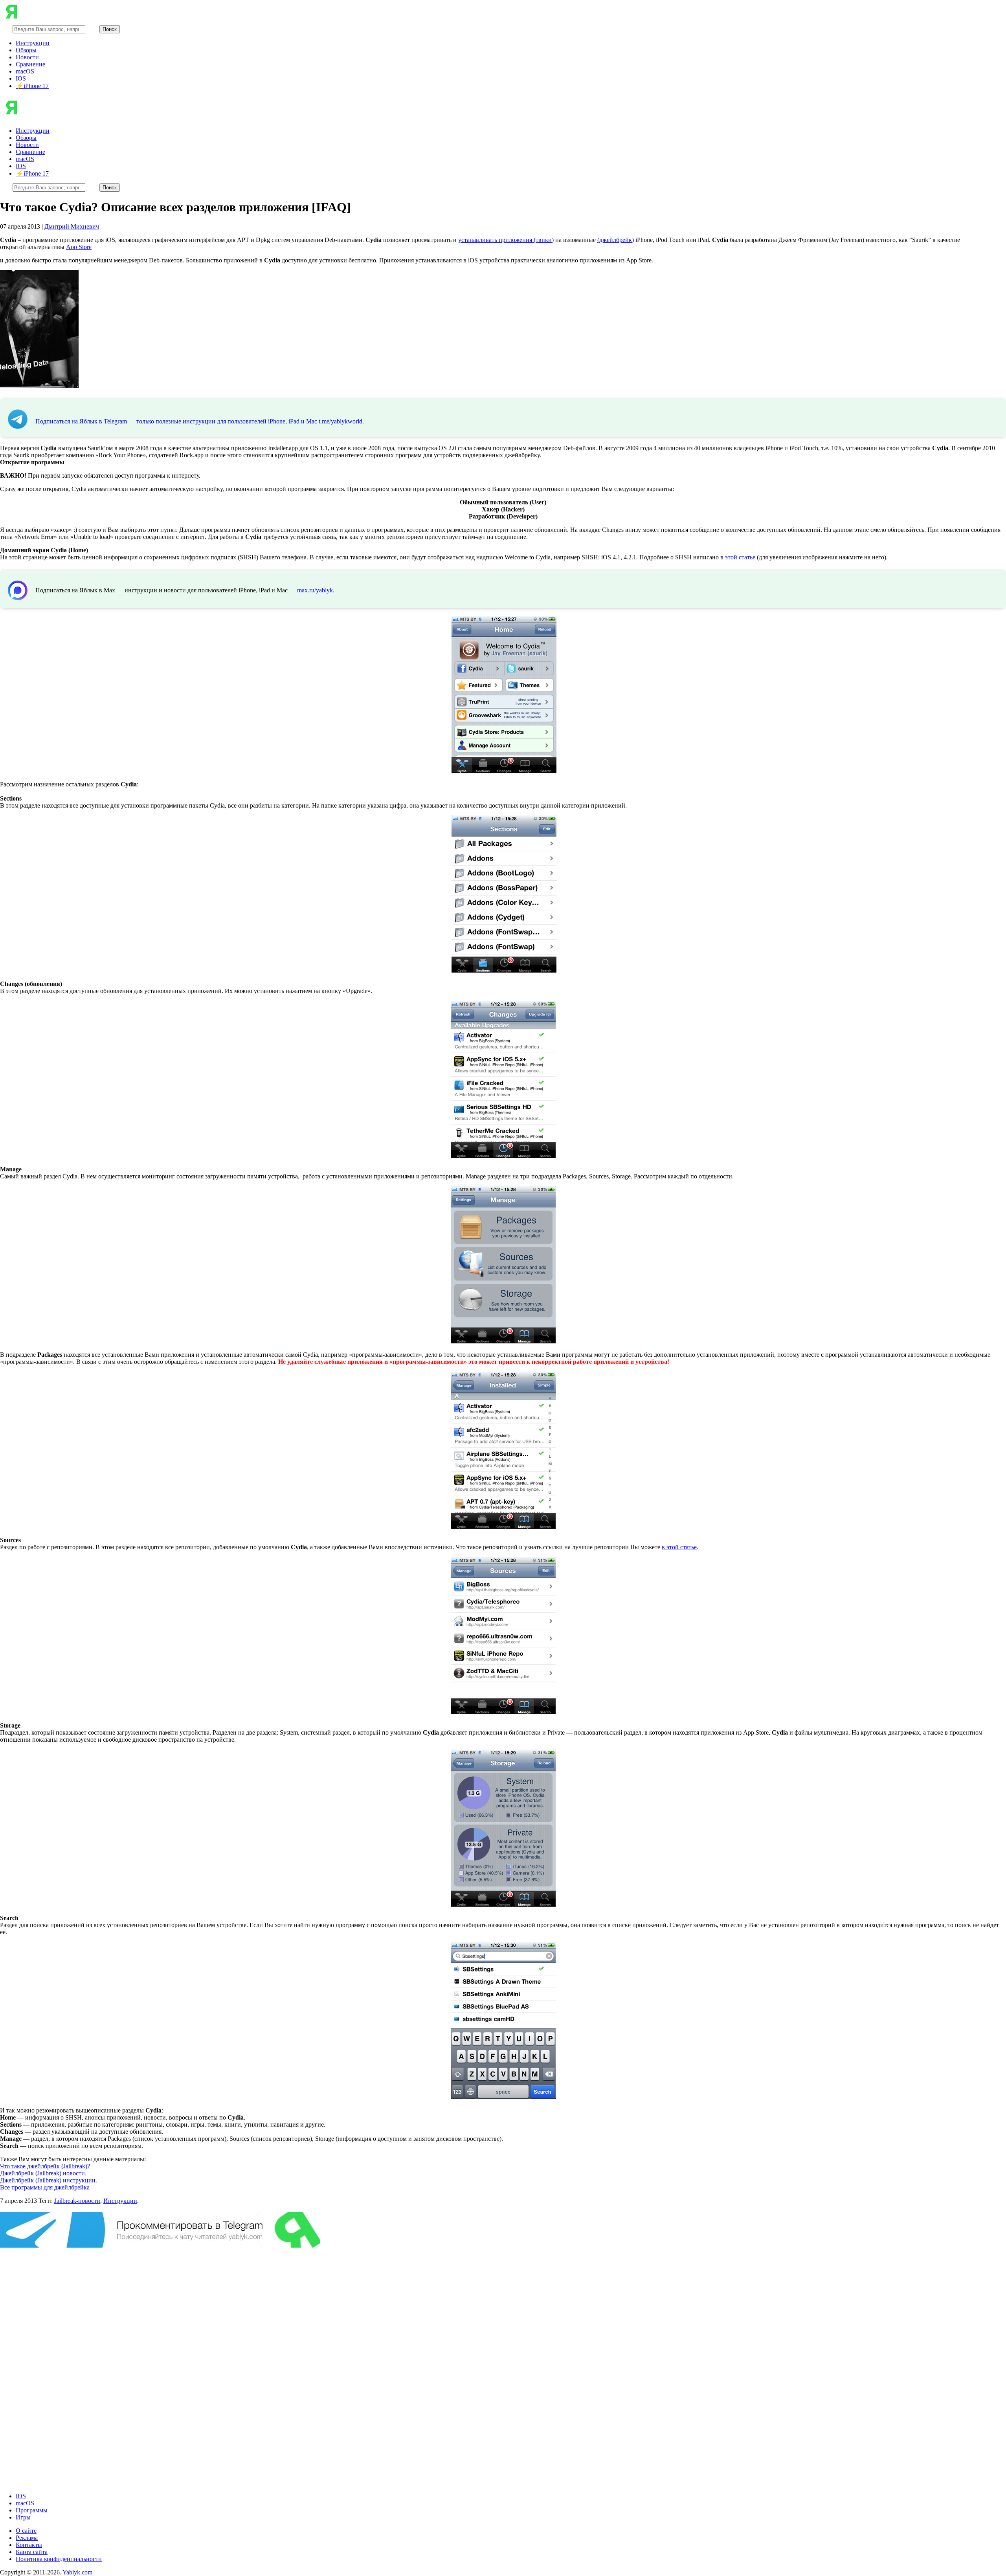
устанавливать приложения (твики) (506, 240)
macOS (25, 71)
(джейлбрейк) (616, 240)
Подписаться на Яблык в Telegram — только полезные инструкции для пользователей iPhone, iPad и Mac (177, 421)
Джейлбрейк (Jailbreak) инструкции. (49, 2180)
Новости (27, 57)
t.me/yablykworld (341, 421)
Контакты (29, 2545)
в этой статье (679, 1547)
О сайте (26, 2531)
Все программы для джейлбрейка (45, 2187)
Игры (23, 2517)
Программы (32, 2510)
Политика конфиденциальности (59, 2559)
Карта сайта (32, 2552)
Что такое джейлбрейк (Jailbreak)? (45, 2166)
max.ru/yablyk (315, 590)
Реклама (27, 2538)
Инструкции (33, 43)
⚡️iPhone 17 (32, 86)
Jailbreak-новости (77, 2201)
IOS (21, 78)
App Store (79, 247)
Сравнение (30, 64)
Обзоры (26, 50)
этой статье (740, 557)
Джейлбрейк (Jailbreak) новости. (43, 2173)
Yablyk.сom (77, 2572)
